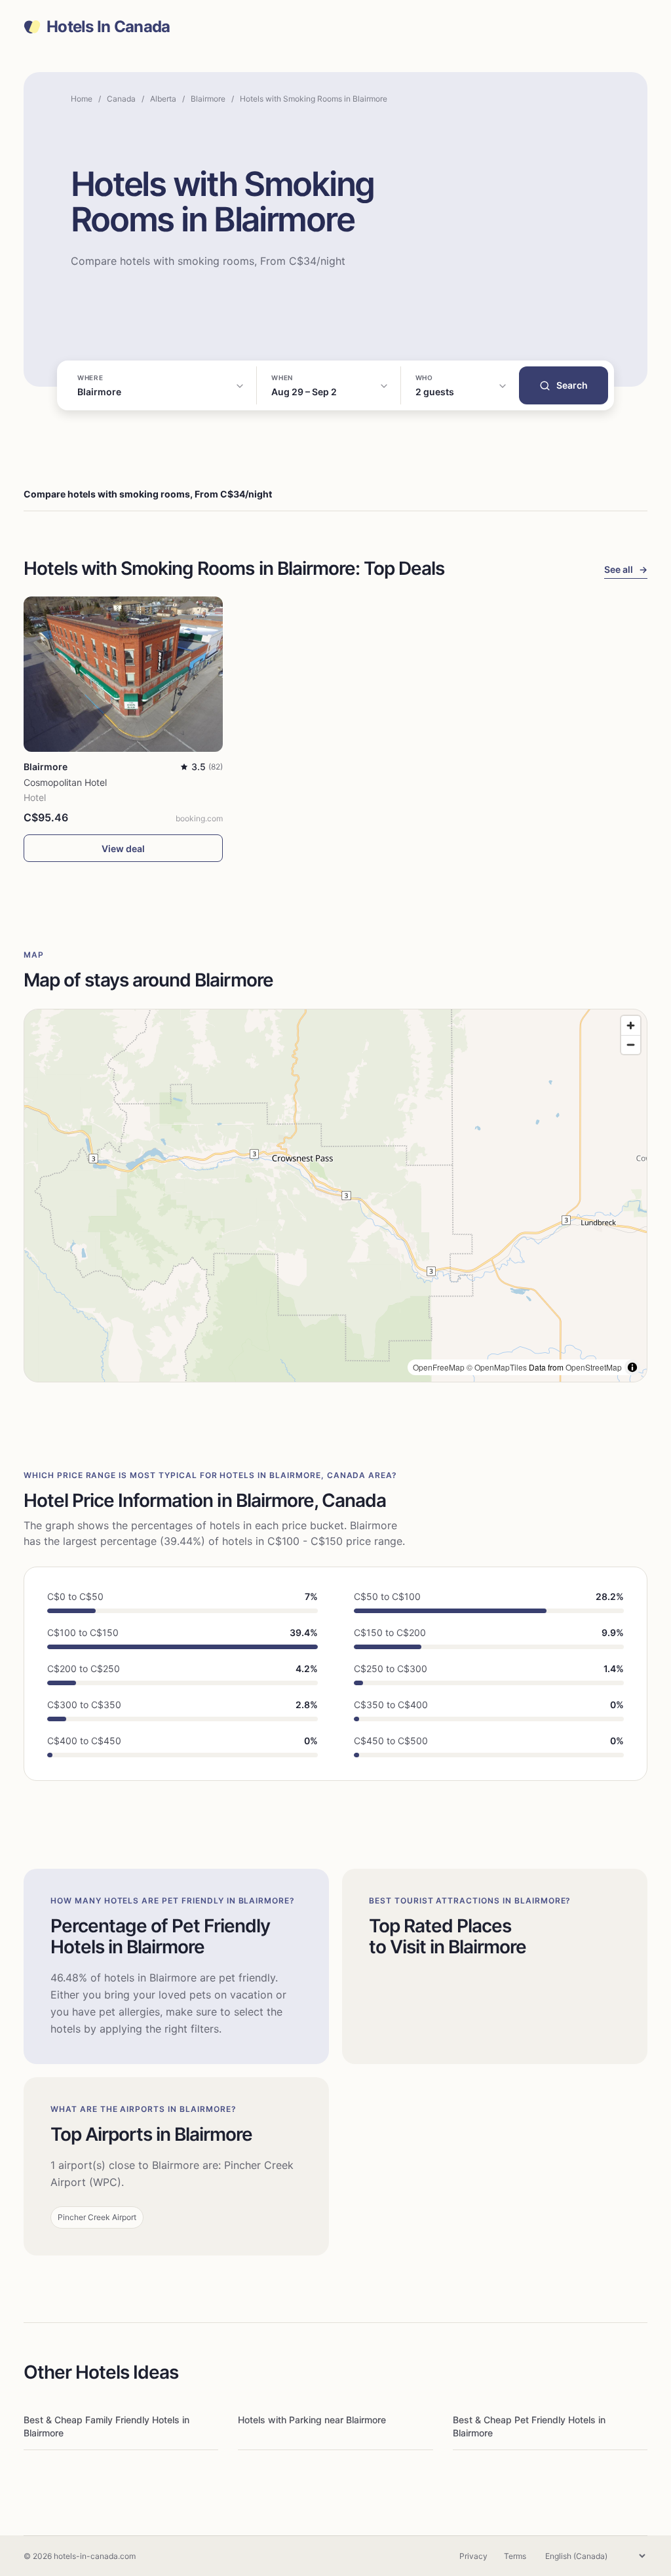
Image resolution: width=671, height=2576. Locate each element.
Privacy (473, 2556)
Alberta (163, 99)
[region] (335, 1196)
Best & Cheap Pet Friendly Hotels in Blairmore (529, 2426)
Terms (515, 2556)
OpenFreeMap (439, 1367)
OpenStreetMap (594, 1367)
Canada (121, 99)
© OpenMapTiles (497, 1367)
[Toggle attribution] (632, 1367)
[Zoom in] (631, 1025)
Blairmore (208, 99)
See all (626, 569)
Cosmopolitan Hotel (65, 782)
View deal (123, 849)
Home (82, 99)
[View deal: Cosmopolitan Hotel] (123, 674)
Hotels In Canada (108, 27)
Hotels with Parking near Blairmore (312, 2420)
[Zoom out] (631, 1044)
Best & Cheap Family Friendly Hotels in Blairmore (106, 2426)
